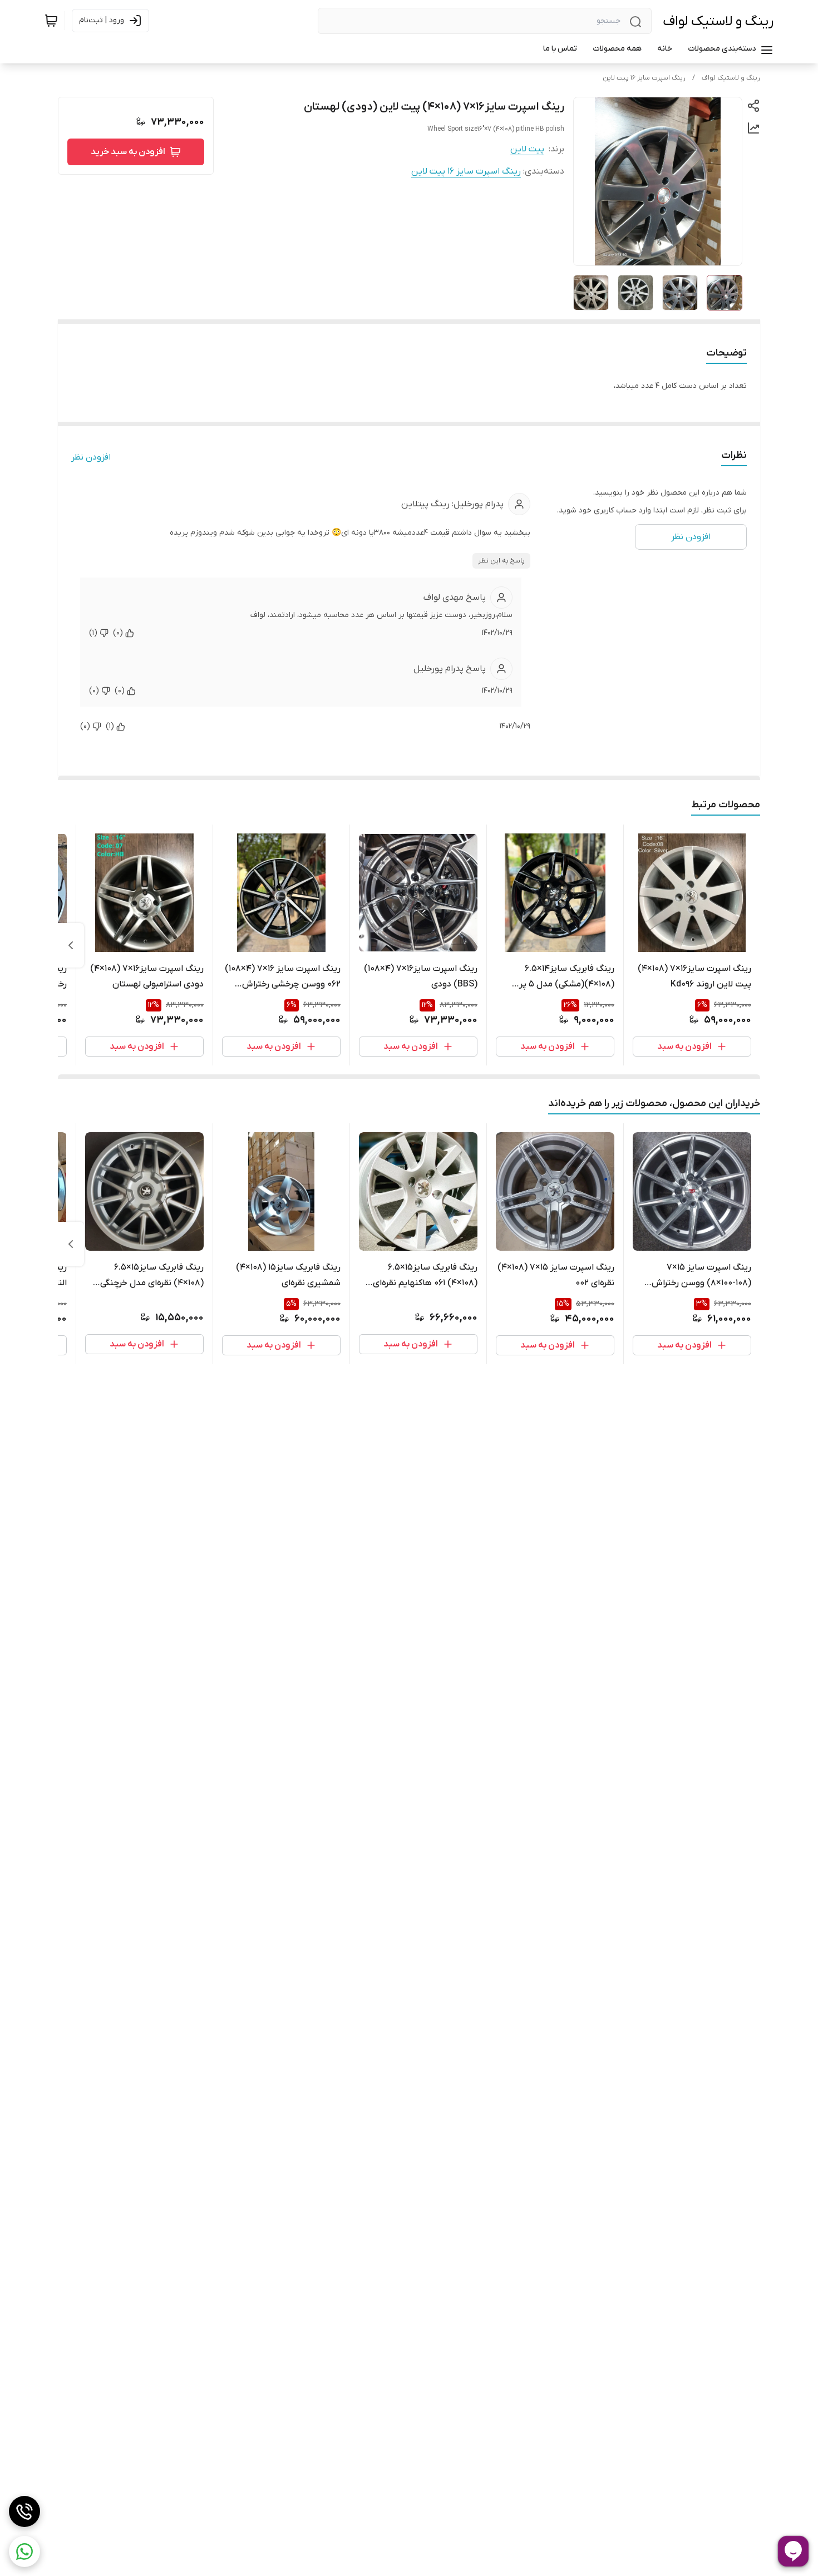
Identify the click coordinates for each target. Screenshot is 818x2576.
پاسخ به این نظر (501, 561)
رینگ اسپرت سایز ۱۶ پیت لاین (644, 78)
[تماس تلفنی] (24, 2511)
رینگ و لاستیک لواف (718, 21)
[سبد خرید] (51, 21)
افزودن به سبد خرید (128, 152)
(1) (93, 633)
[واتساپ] (24, 2552)
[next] (71, 945)
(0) (118, 633)
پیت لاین (527, 149)
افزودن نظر (91, 457)
